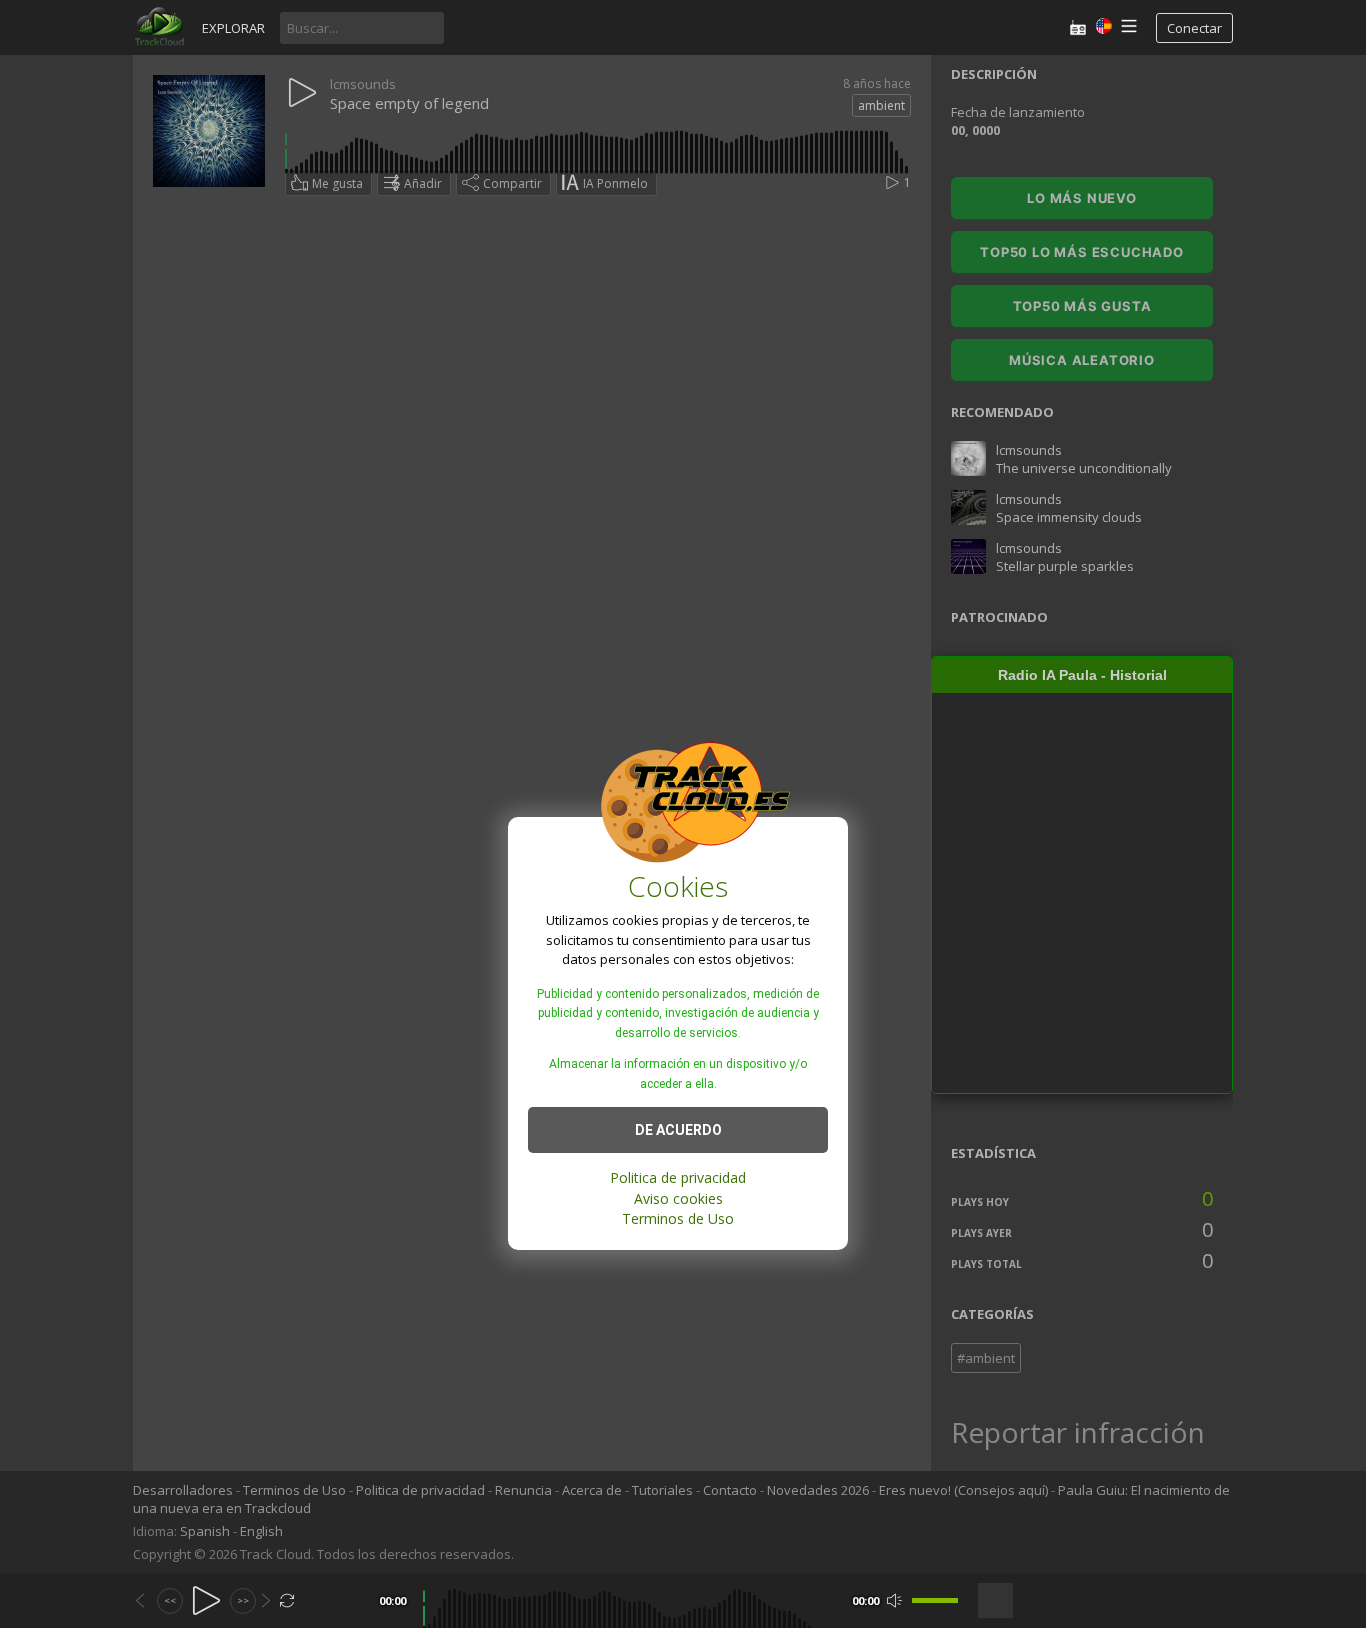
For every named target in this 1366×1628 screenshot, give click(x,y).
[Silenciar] (894, 1600)
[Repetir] (287, 1600)
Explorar (233, 28)
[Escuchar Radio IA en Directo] (1078, 27)
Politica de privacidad (678, 1177)
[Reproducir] (206, 1600)
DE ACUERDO (678, 1130)
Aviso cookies (678, 1198)
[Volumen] (935, 1600)
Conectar (1194, 28)
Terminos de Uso (678, 1218)
